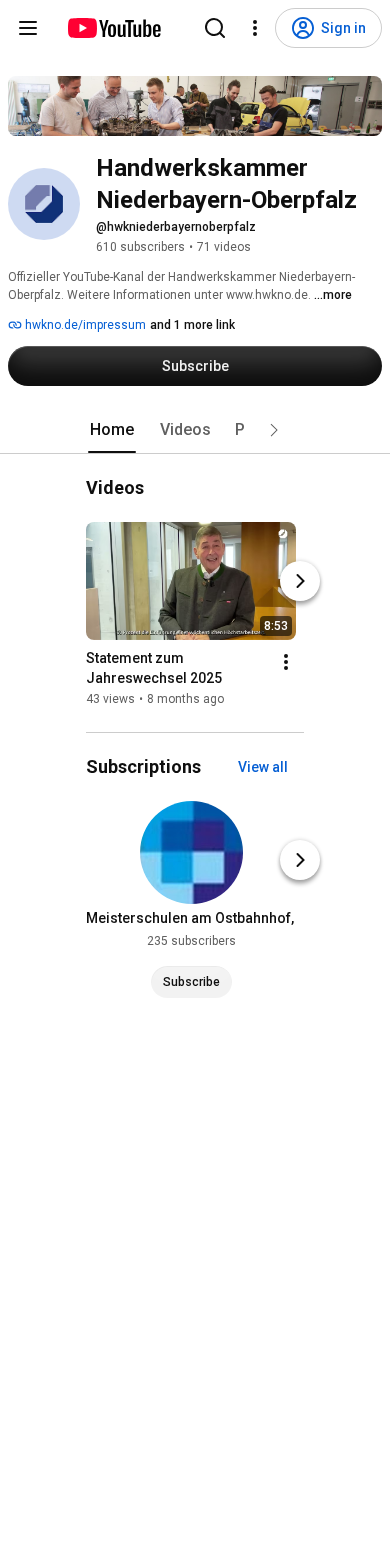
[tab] (112, 430)
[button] (274, 430)
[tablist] (195, 430)
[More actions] (286, 662)
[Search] (215, 28)
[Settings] (255, 28)
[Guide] (28, 28)
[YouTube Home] (113, 28)
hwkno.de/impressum (84, 325)
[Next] (300, 581)
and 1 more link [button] (192, 325)
